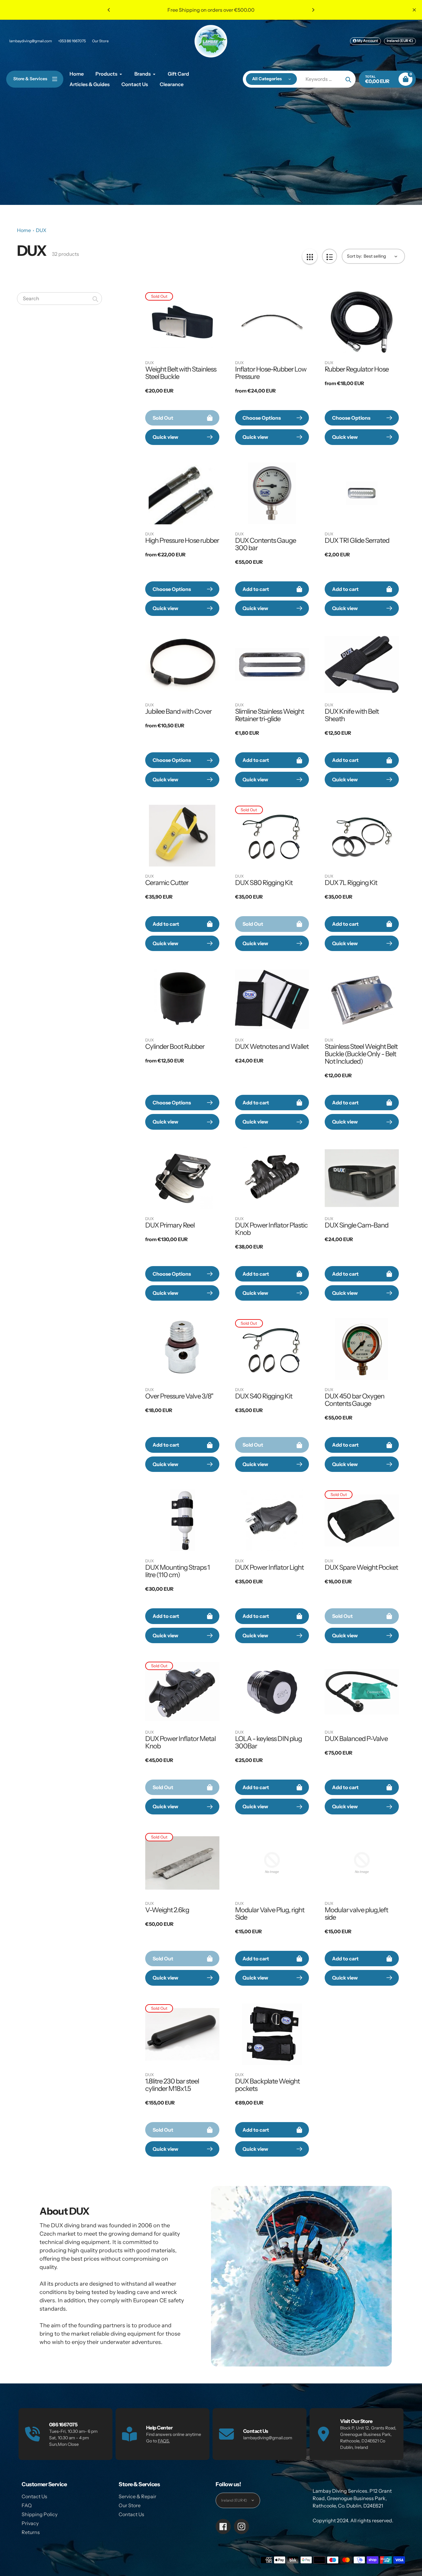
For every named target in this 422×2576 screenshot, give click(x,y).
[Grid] (310, 256)
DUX (41, 230)
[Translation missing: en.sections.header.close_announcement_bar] (414, 10)
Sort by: (354, 256)
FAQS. (164, 2441)
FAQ (27, 2505)
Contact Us (34, 2496)
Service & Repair (137, 2496)
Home (24, 230)
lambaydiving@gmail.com (31, 41)
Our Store (100, 41)
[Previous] (109, 10)
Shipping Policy (40, 2514)
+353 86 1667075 (72, 41)
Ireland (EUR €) (400, 41)
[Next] (313, 10)
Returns (31, 2532)
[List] (329, 256)
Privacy (30, 2523)
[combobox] (59, 299)
